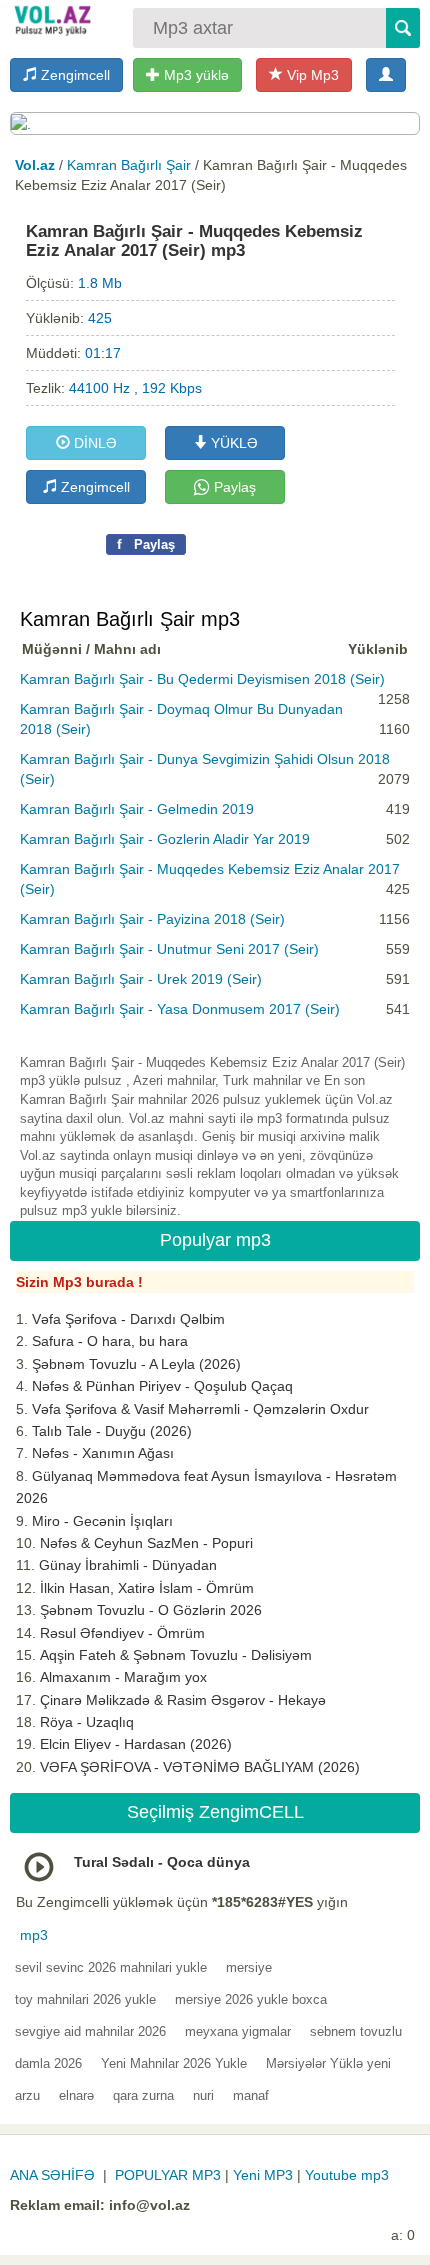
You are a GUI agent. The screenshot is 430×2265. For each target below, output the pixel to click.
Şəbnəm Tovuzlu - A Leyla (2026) (136, 1364)
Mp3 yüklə (194, 75)
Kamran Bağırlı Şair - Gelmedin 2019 (137, 809)
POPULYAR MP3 (168, 2175)
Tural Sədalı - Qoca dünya (162, 1862)
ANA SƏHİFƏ (52, 2175)
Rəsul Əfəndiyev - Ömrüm (122, 1633)
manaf (251, 2095)
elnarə (76, 2095)
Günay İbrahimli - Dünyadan (128, 1565)
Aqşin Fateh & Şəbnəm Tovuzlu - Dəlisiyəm (176, 1655)
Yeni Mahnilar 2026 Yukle (174, 2063)
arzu (27, 2095)
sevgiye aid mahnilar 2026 (90, 2031)
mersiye (249, 1967)
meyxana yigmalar (238, 2031)
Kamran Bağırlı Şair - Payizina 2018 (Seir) (152, 919)
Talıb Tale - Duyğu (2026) (112, 1431)
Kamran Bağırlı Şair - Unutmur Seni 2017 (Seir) (169, 949)
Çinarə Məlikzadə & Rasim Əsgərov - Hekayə (183, 1700)
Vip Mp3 (311, 75)
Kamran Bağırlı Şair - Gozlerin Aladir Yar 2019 (165, 839)
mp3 (34, 1935)
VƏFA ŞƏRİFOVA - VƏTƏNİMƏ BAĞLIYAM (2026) (200, 1767)
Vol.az (35, 165)
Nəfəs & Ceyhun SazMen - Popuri (146, 1543)
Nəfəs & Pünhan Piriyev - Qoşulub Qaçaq (162, 1386)
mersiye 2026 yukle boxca (251, 1999)
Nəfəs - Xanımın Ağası (103, 1453)
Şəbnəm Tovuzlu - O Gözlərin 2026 (151, 1610)
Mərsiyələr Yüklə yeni (328, 2063)
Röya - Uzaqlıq (87, 1722)
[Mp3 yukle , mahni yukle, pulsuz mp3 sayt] (51, 20)
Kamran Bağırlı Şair (129, 165)
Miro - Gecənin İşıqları (102, 1521)
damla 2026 (48, 2063)
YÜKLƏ (232, 443)
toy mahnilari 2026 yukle (85, 1999)
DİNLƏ (93, 443)
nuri (203, 2095)
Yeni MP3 (263, 2175)
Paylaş (233, 487)
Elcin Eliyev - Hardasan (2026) (136, 1744)
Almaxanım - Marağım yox (123, 1677)
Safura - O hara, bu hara (110, 1341)
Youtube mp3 (347, 2175)
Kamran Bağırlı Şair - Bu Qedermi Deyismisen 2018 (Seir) (202, 679)
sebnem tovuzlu (356, 2031)
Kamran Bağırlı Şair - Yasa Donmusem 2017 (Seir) (180, 1009)
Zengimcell (73, 75)
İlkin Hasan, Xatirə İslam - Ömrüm (147, 1588)
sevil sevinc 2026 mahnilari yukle (111, 1967)
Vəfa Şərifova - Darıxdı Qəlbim (128, 1319)
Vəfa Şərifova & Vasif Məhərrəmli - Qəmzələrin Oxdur (200, 1409)
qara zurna (143, 2095)
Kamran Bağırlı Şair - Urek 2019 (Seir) (141, 979)
